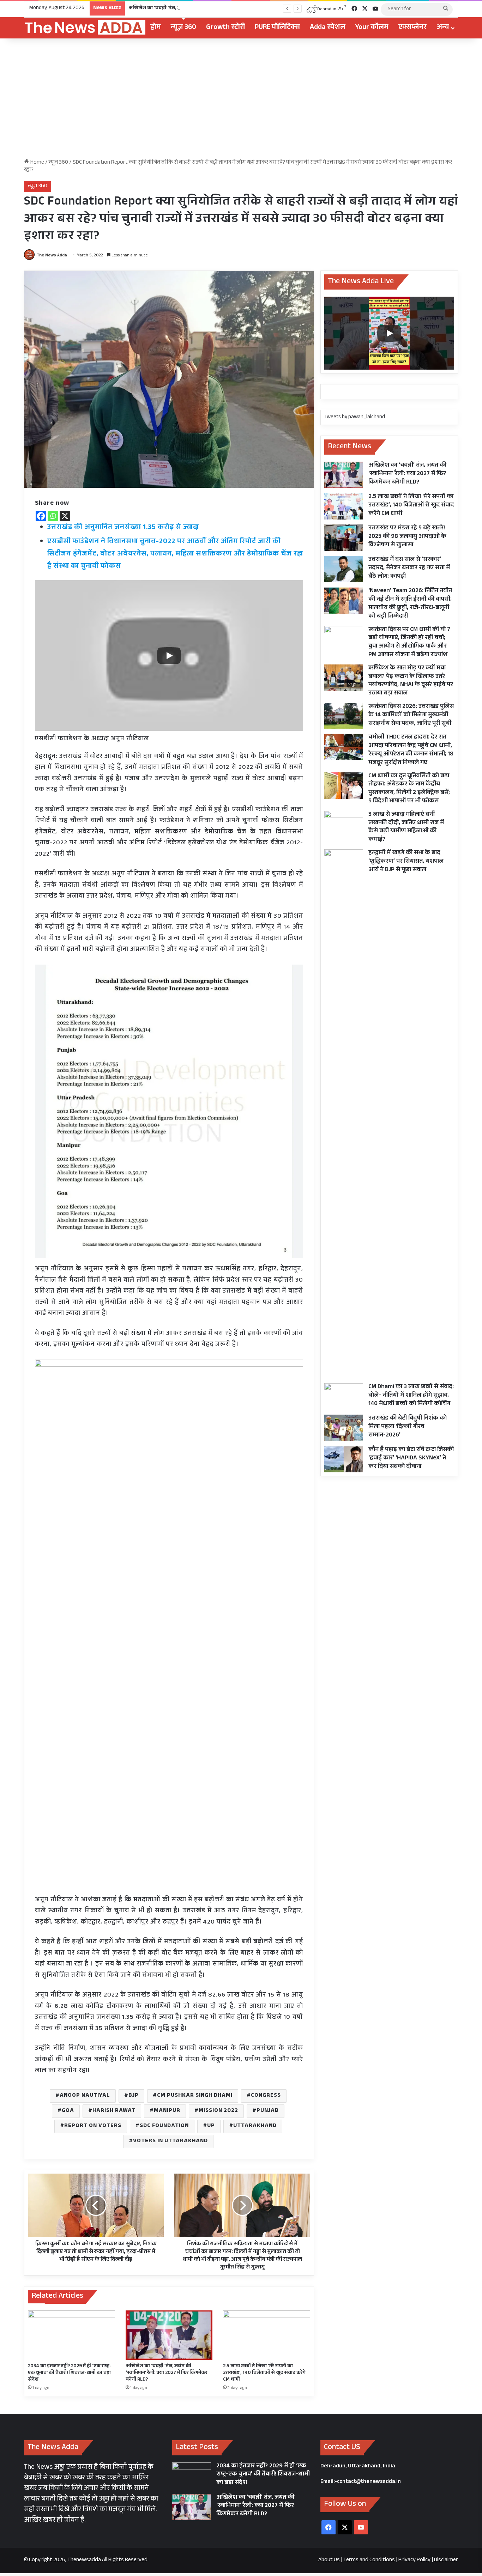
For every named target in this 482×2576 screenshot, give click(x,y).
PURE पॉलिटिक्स (277, 28)
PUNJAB (268, 2111)
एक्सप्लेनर (412, 28)
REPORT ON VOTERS (93, 2126)
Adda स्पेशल (328, 28)
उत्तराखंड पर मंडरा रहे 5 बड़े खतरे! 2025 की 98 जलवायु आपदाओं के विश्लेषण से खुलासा (407, 537)
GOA (68, 2111)
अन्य (443, 28)
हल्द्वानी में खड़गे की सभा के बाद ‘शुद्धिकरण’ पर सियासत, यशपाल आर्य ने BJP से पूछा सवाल (406, 862)
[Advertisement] (241, 98)
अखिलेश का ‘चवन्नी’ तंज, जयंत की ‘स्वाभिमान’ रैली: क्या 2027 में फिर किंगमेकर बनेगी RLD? (214, 8)
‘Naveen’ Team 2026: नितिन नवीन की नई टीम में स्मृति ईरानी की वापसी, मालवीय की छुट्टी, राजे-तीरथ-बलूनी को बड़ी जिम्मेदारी (410, 604)
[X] (65, 516)
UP (211, 2126)
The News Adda (52, 256)
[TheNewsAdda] (85, 28)
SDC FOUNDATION (164, 2126)
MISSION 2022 (218, 2111)
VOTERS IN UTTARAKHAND (170, 2141)
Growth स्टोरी (225, 28)
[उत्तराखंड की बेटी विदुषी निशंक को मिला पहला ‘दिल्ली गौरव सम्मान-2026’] (344, 1428)
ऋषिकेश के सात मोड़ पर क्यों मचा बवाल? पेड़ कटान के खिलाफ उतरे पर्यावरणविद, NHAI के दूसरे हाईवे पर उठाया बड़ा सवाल (411, 681)
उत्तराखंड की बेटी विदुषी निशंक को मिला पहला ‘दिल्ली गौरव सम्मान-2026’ (408, 1427)
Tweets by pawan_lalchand (355, 417)
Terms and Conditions (369, 2560)
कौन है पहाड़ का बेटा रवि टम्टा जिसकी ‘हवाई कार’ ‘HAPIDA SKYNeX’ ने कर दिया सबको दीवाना (411, 1459)
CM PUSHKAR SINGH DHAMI (195, 2096)
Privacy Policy (414, 2560)
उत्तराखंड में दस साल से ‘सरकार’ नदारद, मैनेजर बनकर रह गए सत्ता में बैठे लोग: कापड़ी (409, 568)
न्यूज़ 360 (183, 28)
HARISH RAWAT (114, 2111)
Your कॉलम (372, 28)
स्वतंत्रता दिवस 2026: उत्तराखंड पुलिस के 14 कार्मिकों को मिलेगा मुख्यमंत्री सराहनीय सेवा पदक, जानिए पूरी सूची (411, 715)
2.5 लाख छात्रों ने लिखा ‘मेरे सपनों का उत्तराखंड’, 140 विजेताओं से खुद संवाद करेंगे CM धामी (264, 2373)
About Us (329, 2560)
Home (37, 163)
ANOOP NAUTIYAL (85, 2096)
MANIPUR (167, 2111)
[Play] (169, 656)
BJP (134, 2096)
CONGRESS (266, 2096)
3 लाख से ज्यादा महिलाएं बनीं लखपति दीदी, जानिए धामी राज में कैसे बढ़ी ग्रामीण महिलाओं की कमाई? (406, 827)
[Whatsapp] (53, 516)
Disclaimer (446, 2560)
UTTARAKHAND (255, 2126)
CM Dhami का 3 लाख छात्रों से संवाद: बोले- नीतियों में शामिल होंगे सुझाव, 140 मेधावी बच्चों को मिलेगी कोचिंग (411, 1396)
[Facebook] (41, 516)
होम (156, 28)
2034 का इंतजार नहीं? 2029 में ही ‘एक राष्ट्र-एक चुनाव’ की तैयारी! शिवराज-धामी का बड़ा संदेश (70, 2373)
